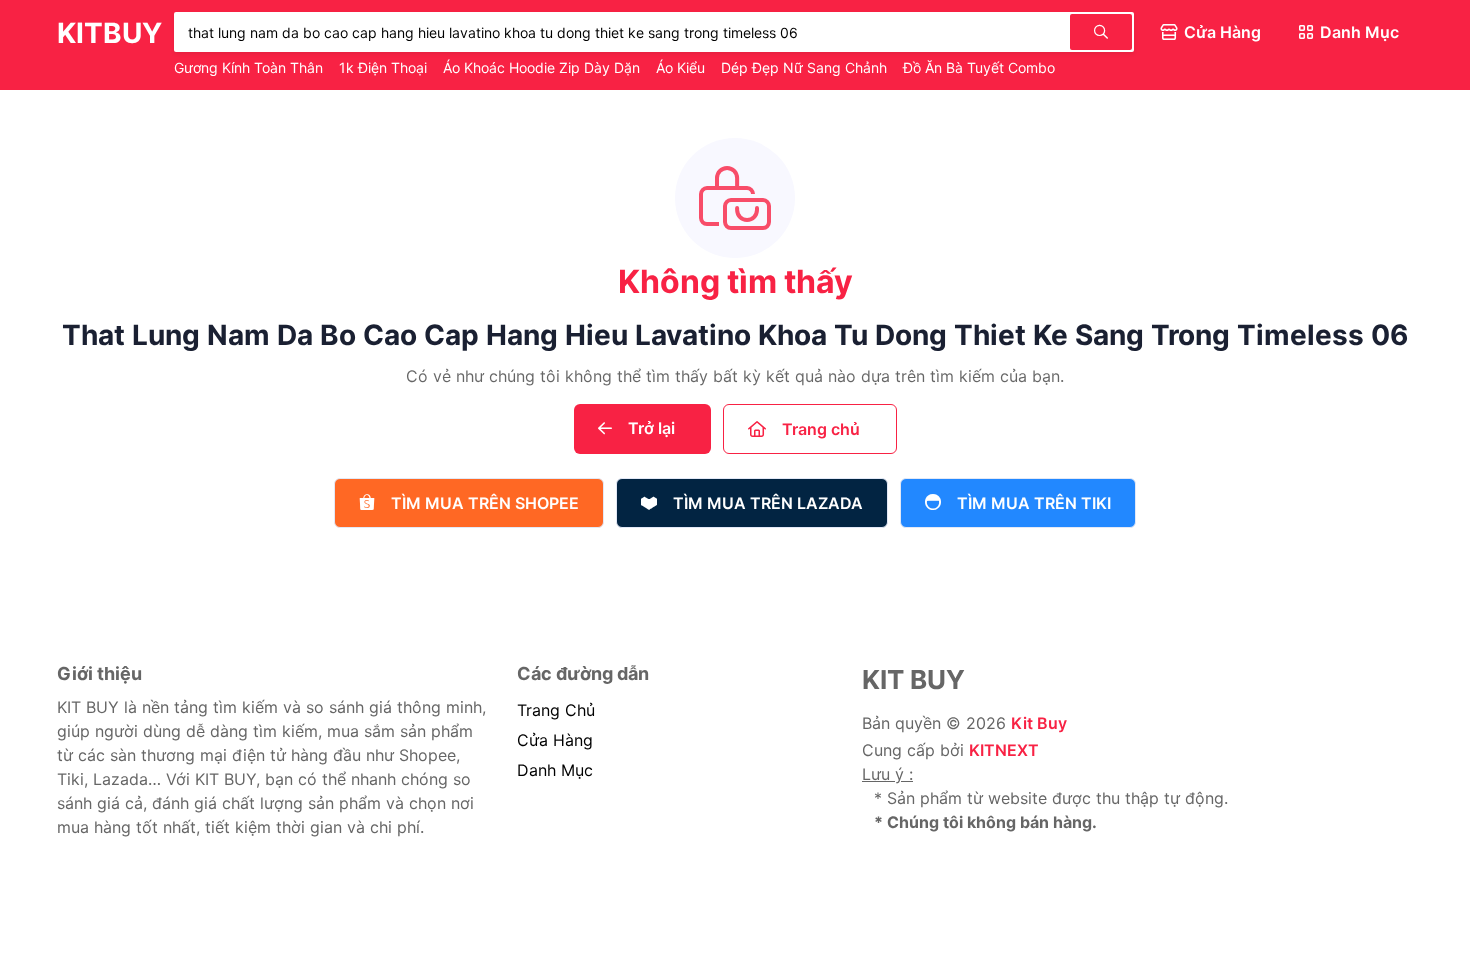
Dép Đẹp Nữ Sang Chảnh (806, 67)
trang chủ (556, 710)
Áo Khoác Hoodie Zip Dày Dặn (543, 67)
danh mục (555, 770)
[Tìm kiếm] (1101, 32)
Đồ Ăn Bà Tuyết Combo (981, 67)
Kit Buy (1039, 723)
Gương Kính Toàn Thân (250, 67)
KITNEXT (1004, 750)
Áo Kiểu (682, 67)
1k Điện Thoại (385, 67)
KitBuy (109, 33)
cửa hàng (555, 740)
